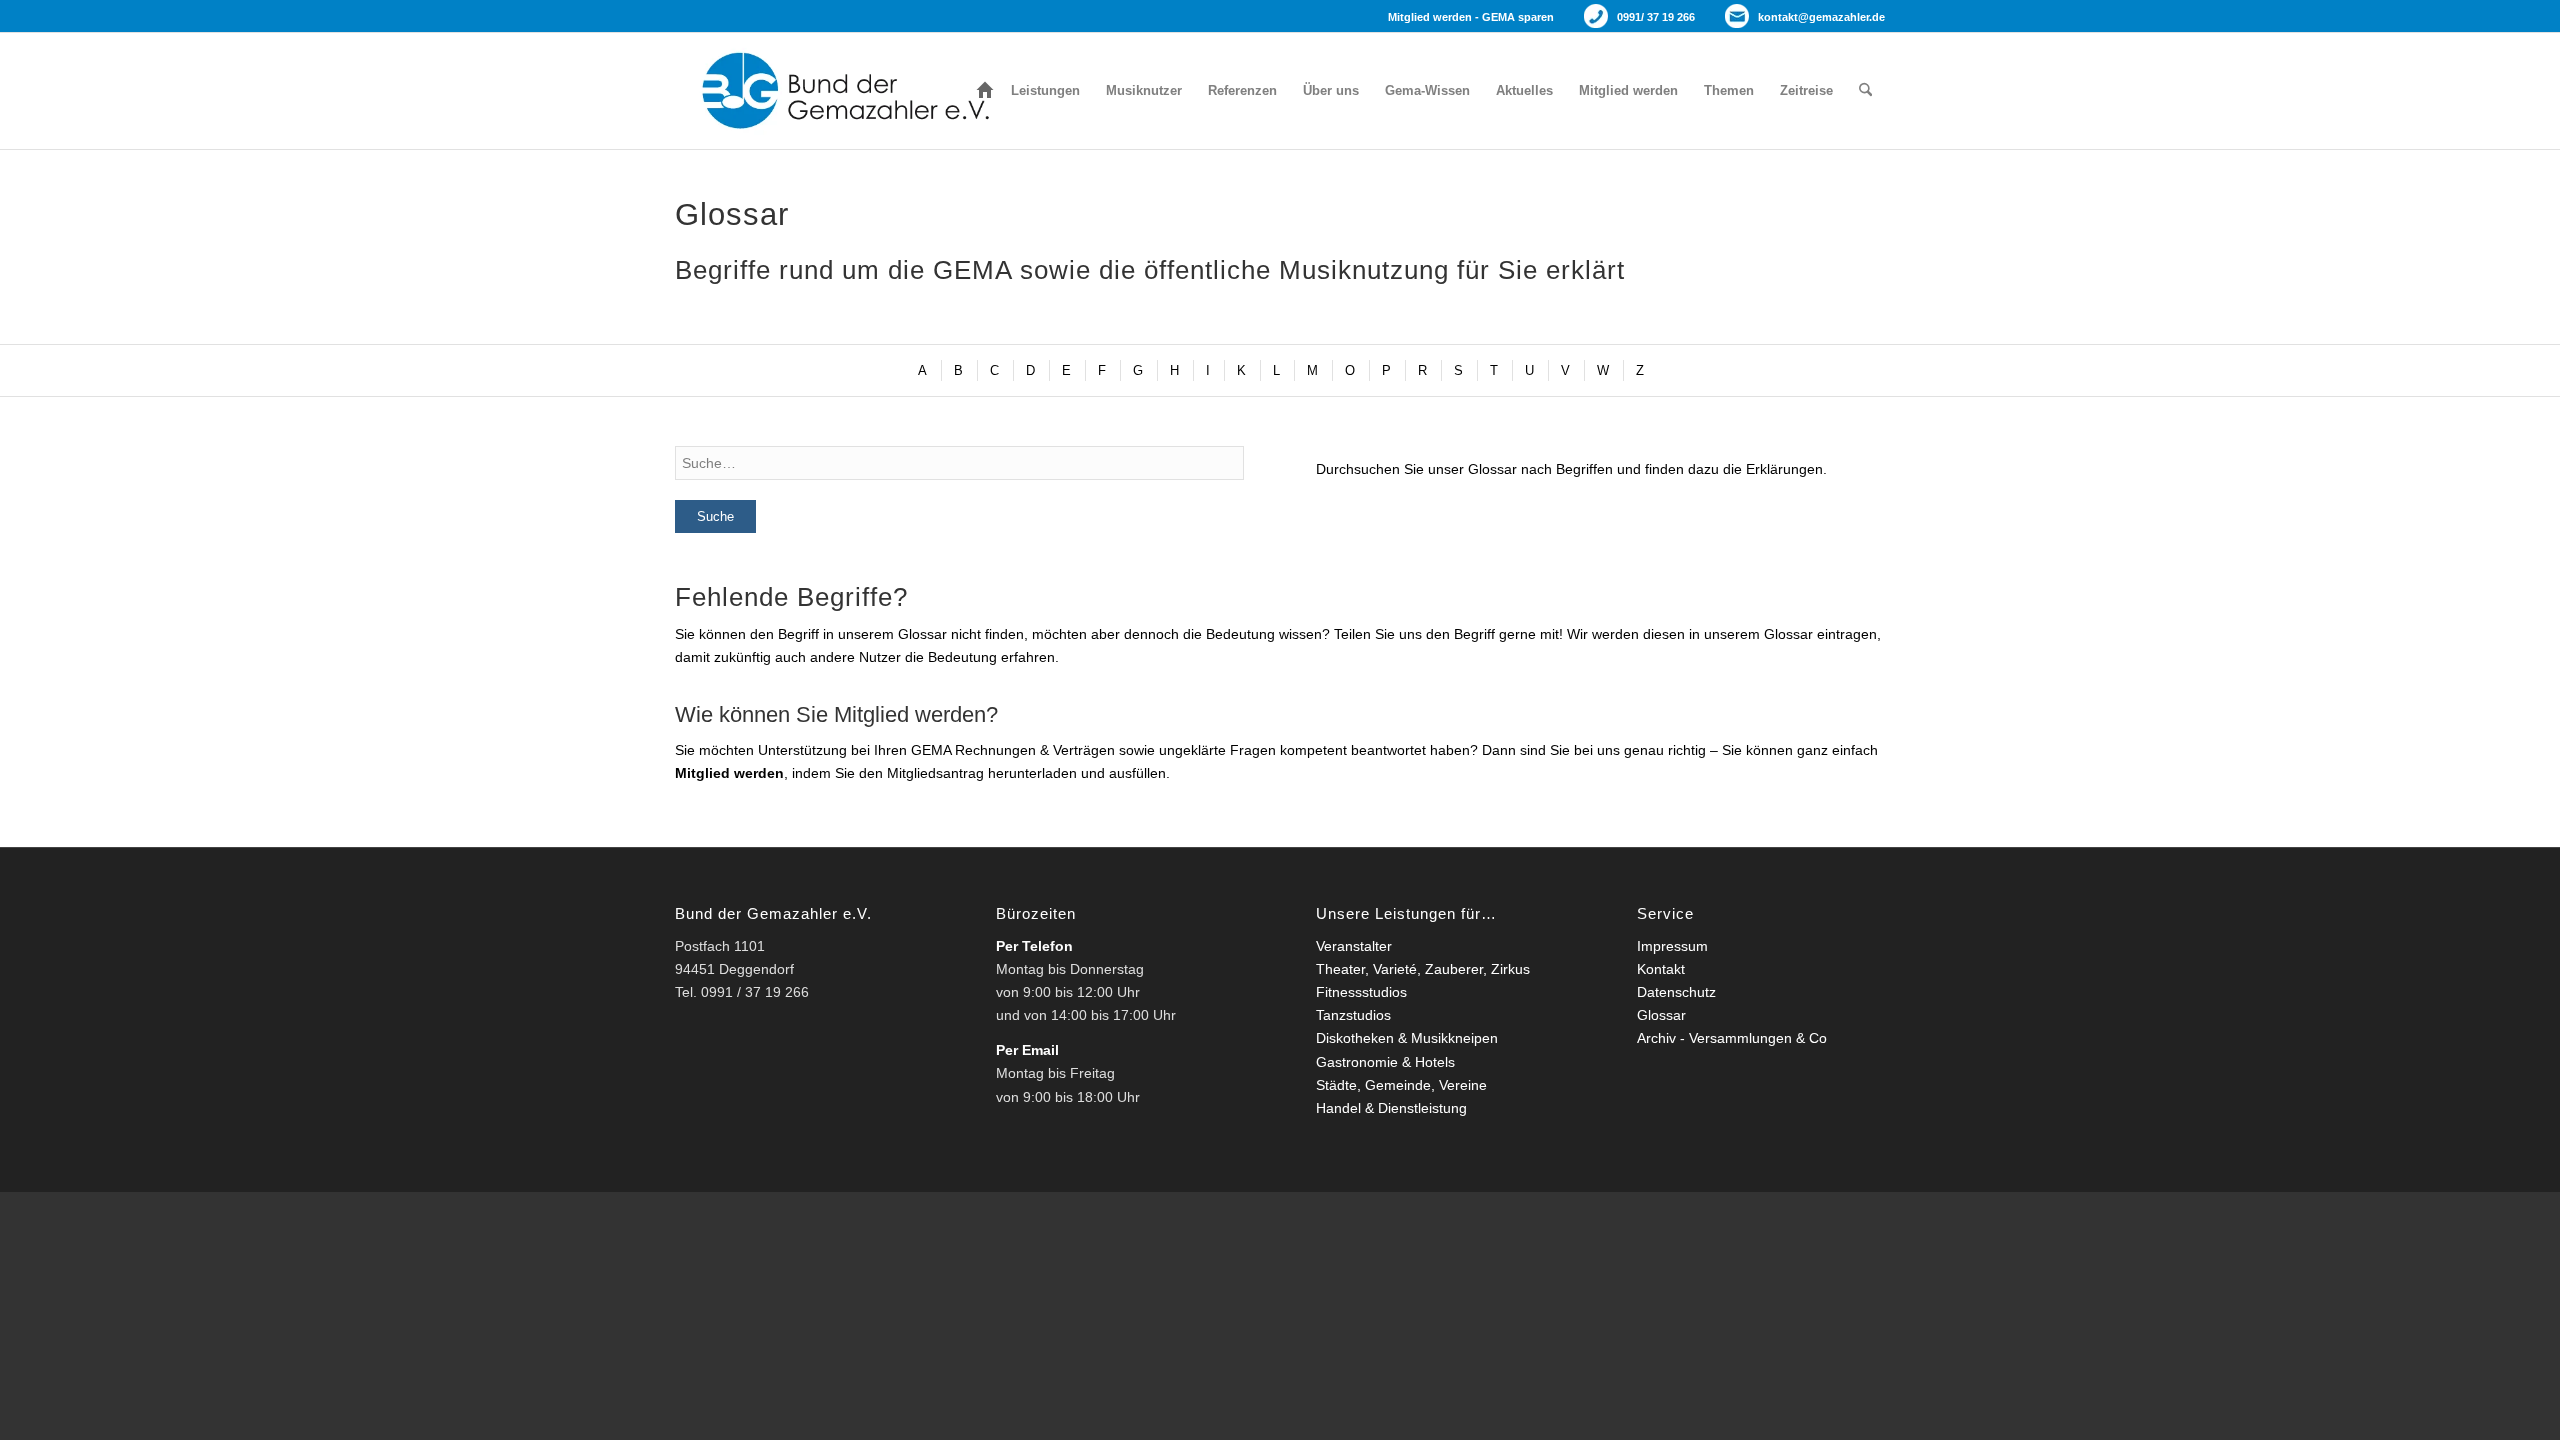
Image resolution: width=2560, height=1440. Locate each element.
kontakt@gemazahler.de (1821, 17)
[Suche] (1865, 91)
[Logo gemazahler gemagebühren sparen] (840, 91)
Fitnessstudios (1361, 992)
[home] (985, 91)
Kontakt (1661, 969)
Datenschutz (1676, 992)
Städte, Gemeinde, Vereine (1401, 1085)
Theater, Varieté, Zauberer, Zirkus (1423, 969)
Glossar (1661, 1015)
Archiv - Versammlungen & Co (1732, 1038)
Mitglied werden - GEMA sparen (1471, 17)
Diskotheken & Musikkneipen (1407, 1038)
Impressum (1672, 946)
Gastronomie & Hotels (1385, 1062)
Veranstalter (1354, 946)
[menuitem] (985, 91)
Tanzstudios (1353, 1015)
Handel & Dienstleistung (1391, 1108)
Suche (715, 516)
